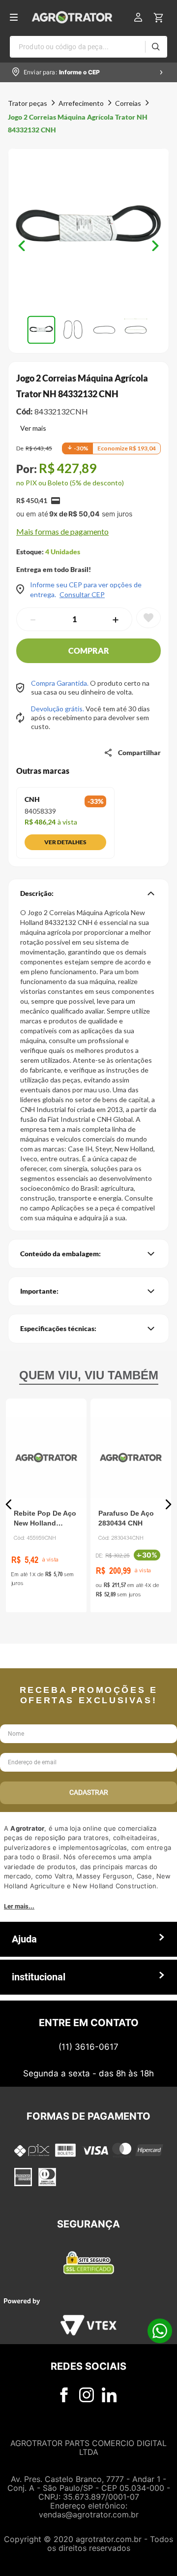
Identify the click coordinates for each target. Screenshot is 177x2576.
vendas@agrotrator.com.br (89, 2514)
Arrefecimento (81, 103)
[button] (88, 230)
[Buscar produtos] (156, 47)
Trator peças (28, 103)
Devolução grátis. (58, 709)
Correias (128, 103)
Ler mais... (19, 1906)
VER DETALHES (65, 842)
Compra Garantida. (60, 683)
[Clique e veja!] (31, 429)
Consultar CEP (82, 595)
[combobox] (88, 47)
